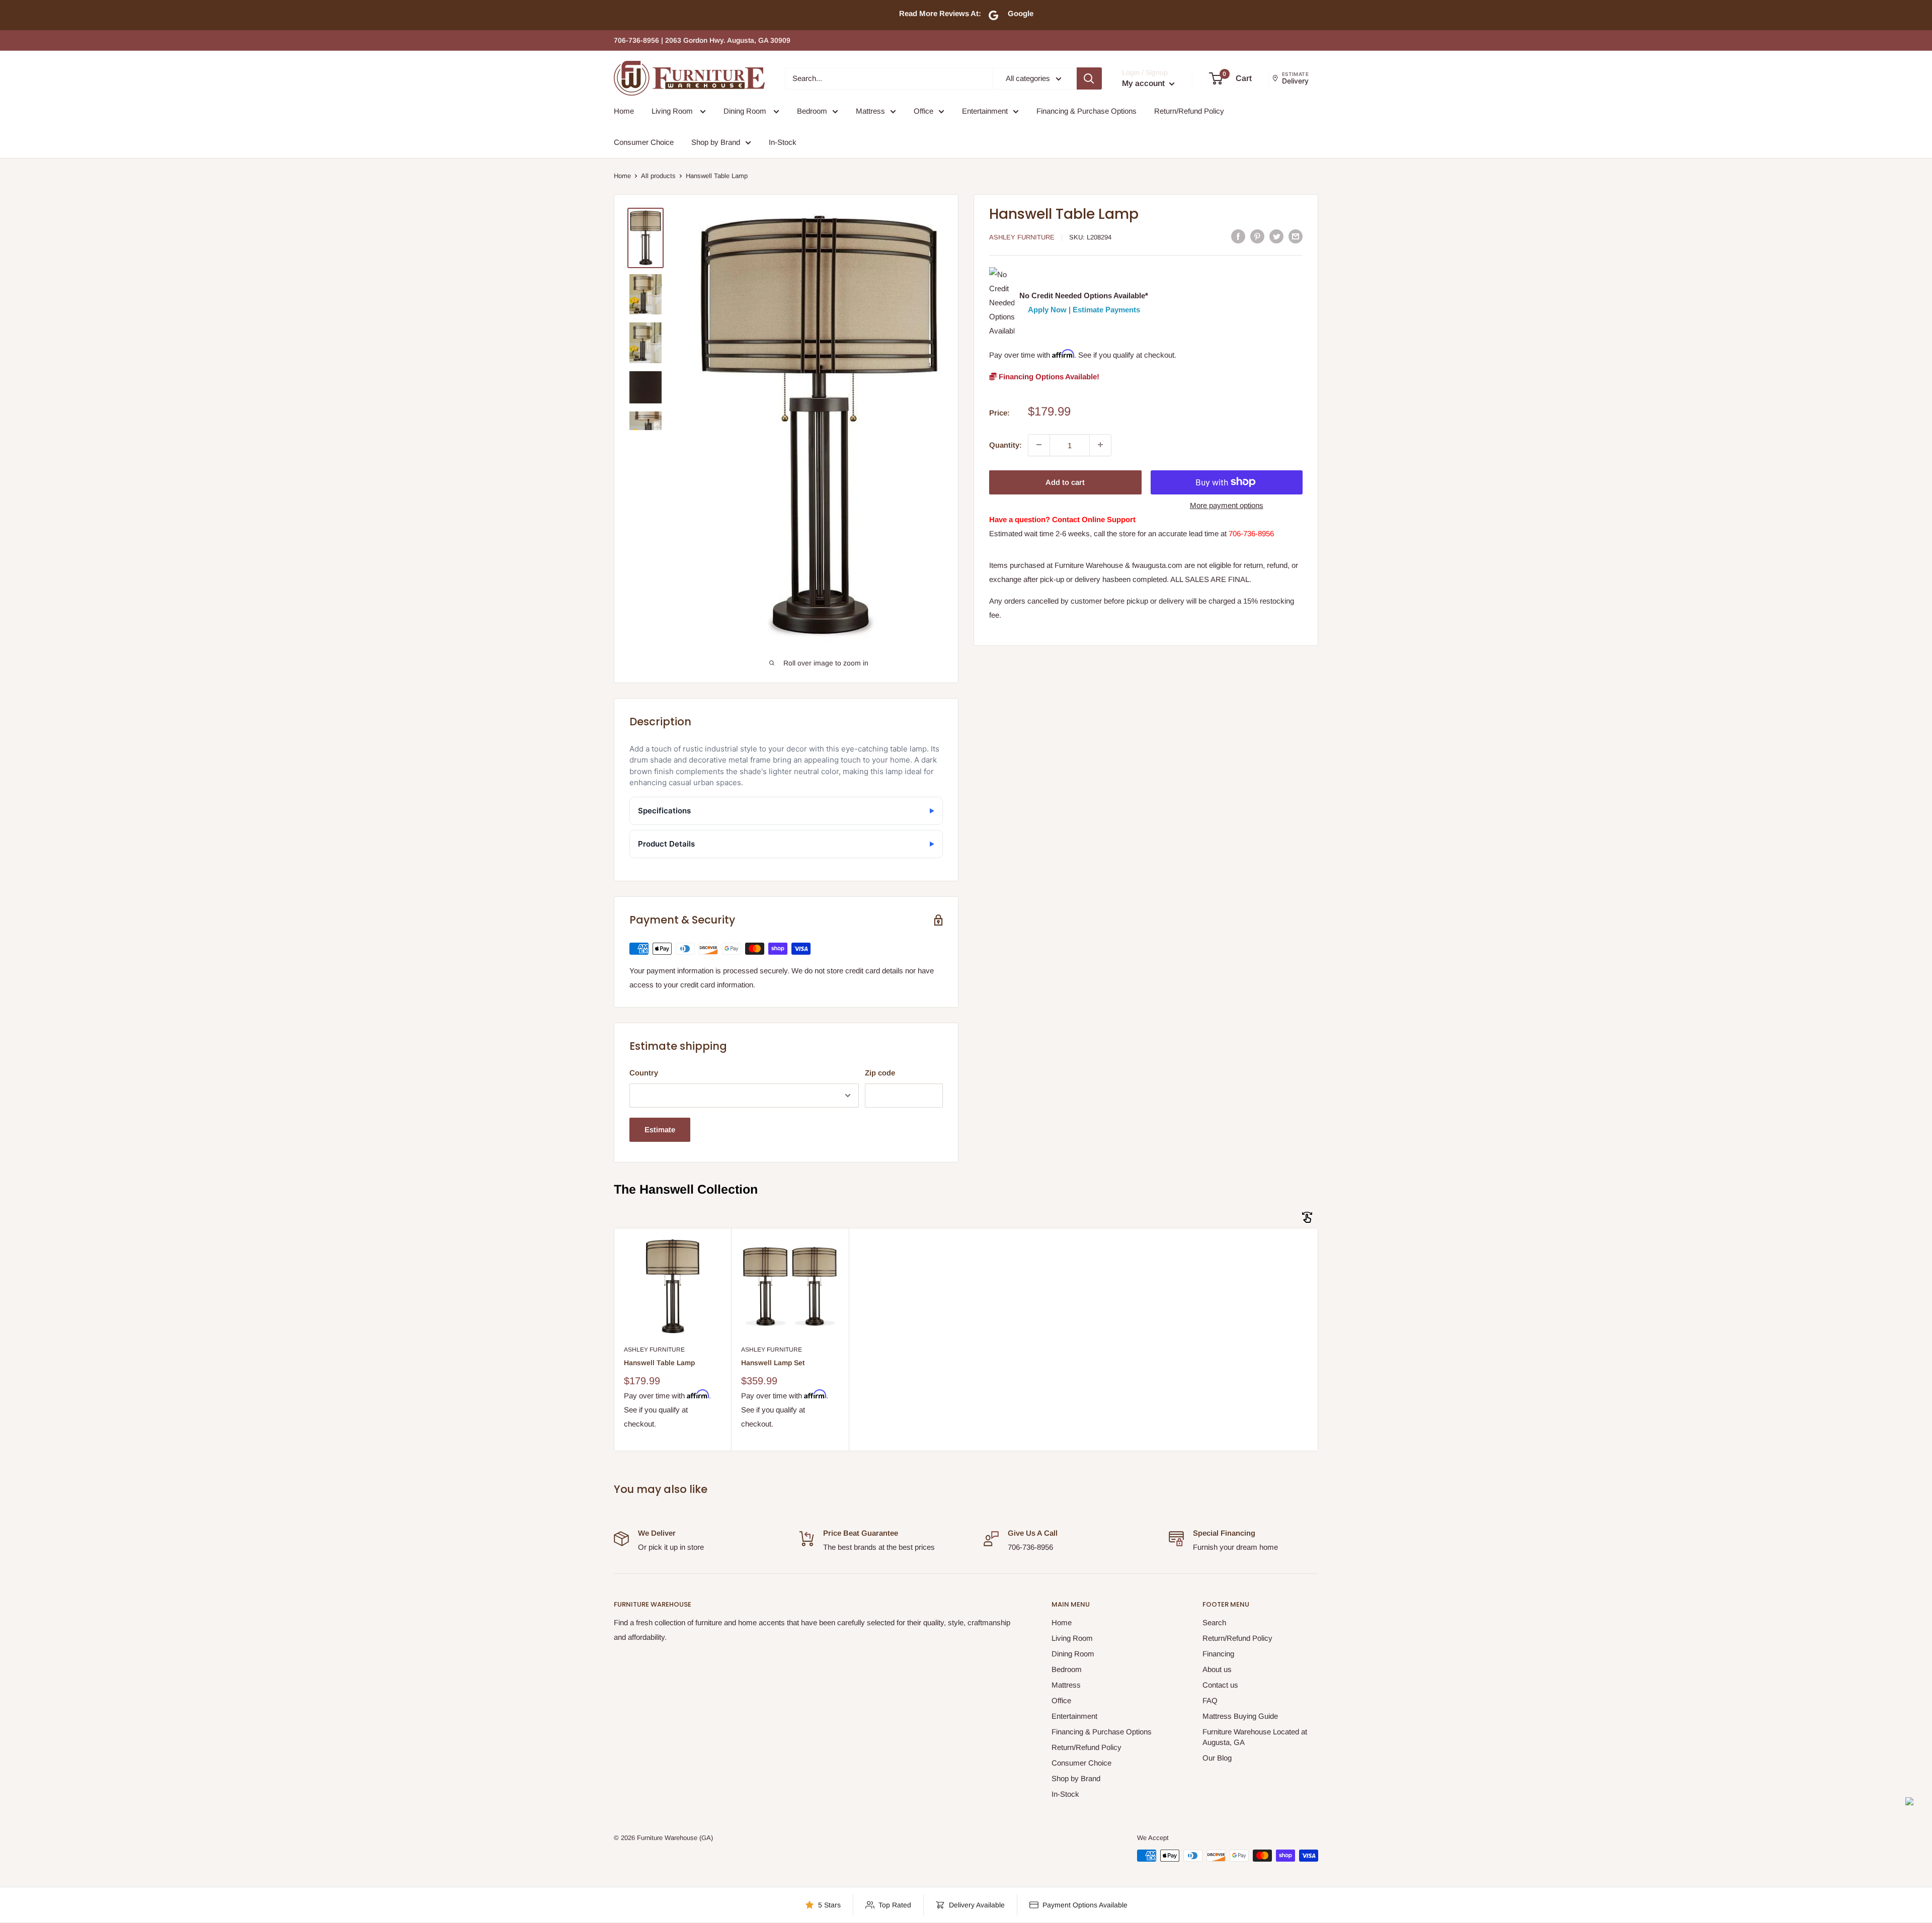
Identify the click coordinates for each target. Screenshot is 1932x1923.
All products (658, 176)
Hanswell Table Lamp (659, 1363)
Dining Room (746, 111)
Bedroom (812, 111)
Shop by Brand (716, 142)
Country (644, 1073)
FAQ (1210, 1700)
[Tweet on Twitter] (1276, 236)
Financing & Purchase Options (1086, 111)
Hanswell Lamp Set (773, 1363)
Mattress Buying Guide (1240, 1716)
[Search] (1089, 78)
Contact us (1220, 1685)
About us (1217, 1669)
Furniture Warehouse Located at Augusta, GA (1255, 1737)
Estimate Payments (1106, 309)
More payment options (1227, 505)
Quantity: (1005, 444)
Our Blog (1217, 1758)
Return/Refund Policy (1189, 111)
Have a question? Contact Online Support (1062, 519)
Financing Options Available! (1048, 376)
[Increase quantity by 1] (1100, 445)
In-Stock (783, 142)
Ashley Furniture (1022, 237)
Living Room (673, 111)
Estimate (660, 1130)
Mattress (870, 111)
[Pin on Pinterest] (1257, 236)
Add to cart (1065, 482)
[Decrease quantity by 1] (1039, 445)
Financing (1218, 1654)
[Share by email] (1296, 236)
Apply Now (1047, 309)
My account (1144, 83)
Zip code (880, 1073)
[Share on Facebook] (1238, 236)
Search (1214, 1622)
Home (624, 111)
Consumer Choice (644, 142)
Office (923, 111)
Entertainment (985, 111)
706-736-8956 (1251, 533)
